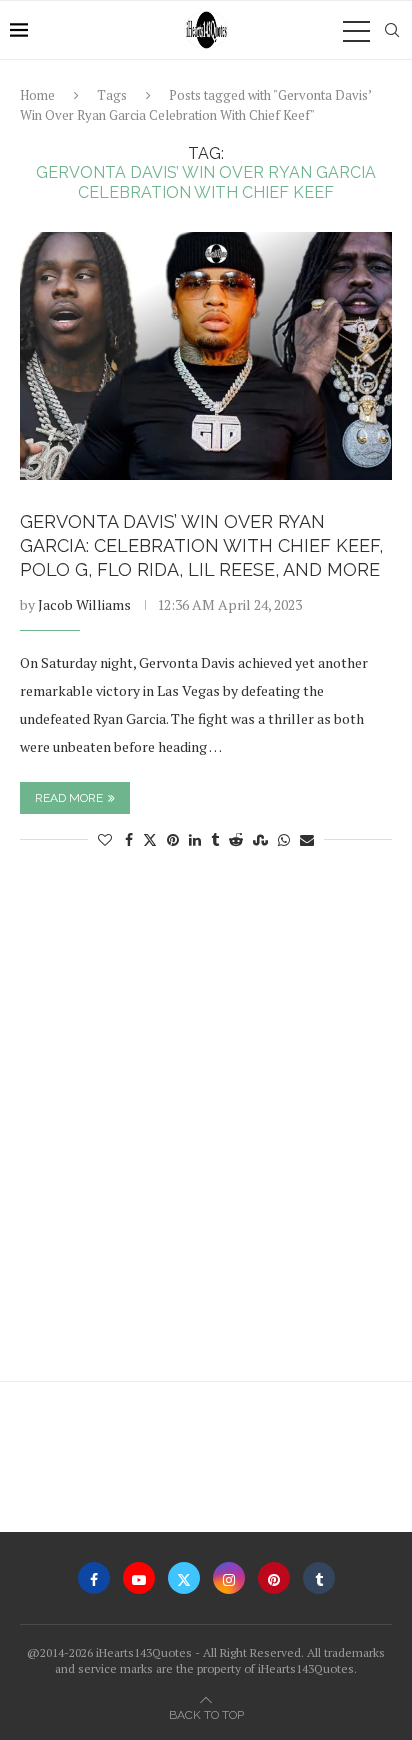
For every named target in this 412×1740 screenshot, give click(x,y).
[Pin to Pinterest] (173, 839)
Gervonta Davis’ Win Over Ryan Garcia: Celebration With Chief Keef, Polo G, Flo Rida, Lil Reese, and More (201, 546)
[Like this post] (105, 839)
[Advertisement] (206, 1125)
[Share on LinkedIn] (195, 839)
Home (37, 95)
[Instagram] (229, 1578)
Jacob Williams (84, 604)
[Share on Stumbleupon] (260, 839)
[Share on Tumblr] (215, 839)
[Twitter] (184, 1578)
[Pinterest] (274, 1578)
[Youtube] (139, 1578)
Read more (69, 798)
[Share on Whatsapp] (284, 839)
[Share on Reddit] (236, 839)
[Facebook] (94, 1578)
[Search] (392, 30)
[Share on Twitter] (150, 839)
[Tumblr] (319, 1578)
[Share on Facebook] (129, 839)
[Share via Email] (307, 839)
